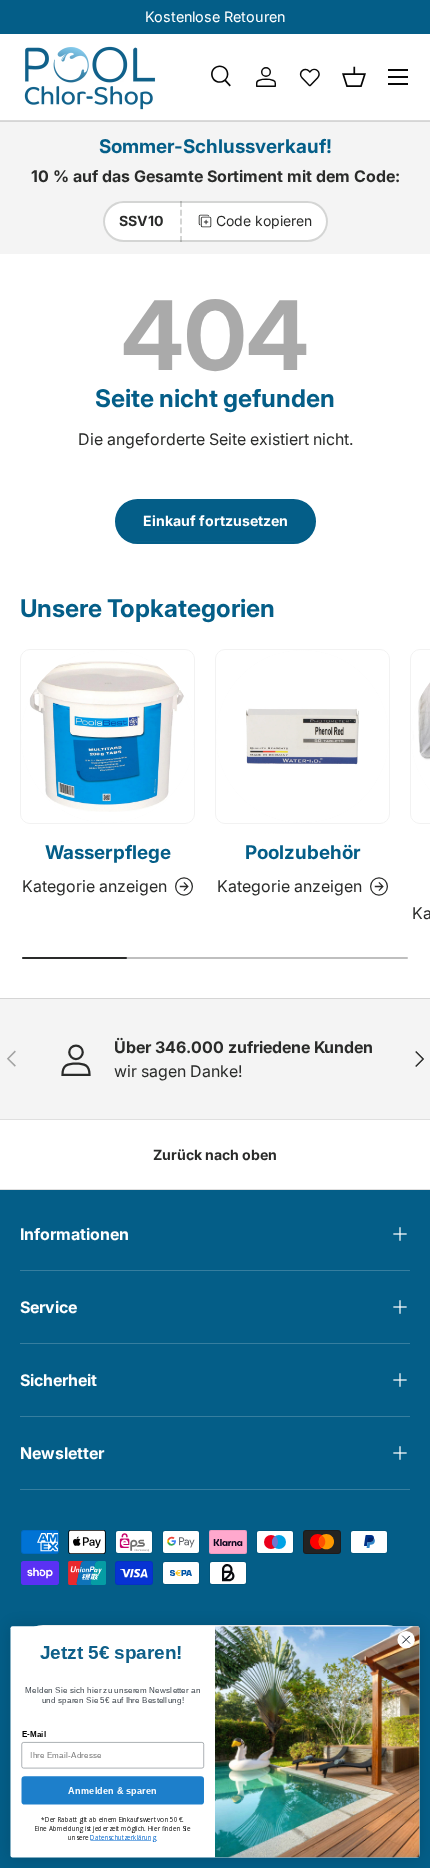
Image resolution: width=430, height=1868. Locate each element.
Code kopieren (264, 220)
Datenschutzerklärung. (123, 1837)
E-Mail (34, 1734)
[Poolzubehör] (302, 736)
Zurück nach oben (215, 1154)
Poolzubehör (303, 852)
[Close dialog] (406, 1639)
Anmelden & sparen (112, 1790)
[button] (354, 77)
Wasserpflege (108, 852)
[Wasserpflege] (107, 736)
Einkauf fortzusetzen (215, 520)
